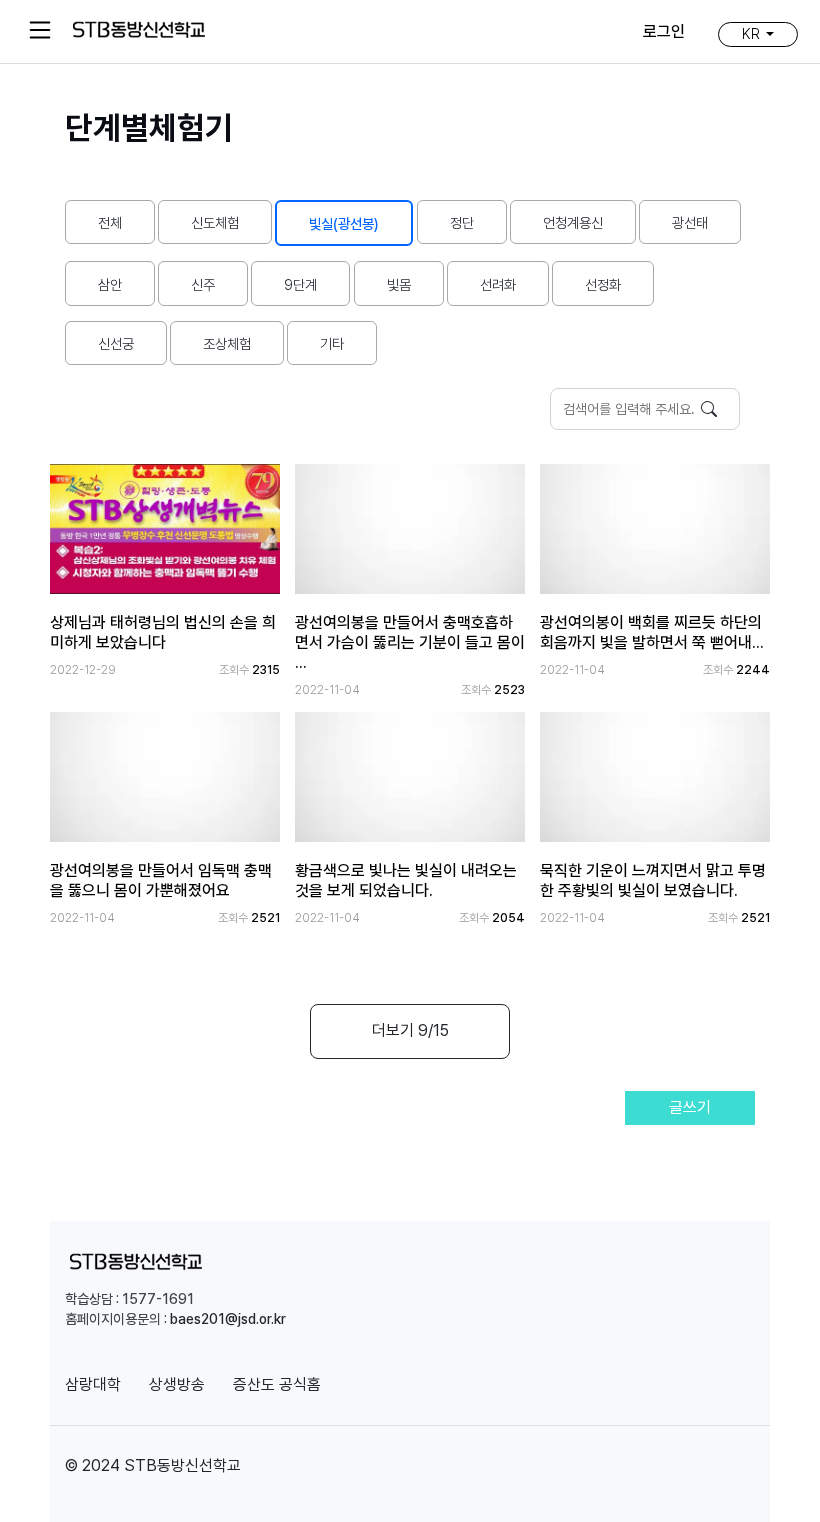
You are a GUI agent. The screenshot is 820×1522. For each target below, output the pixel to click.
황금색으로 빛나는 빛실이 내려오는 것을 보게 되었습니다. (406, 880)
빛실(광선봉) (344, 223)
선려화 (498, 284)
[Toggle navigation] (40, 30)
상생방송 (177, 1384)
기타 (332, 343)
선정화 (603, 284)
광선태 (690, 222)
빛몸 (399, 284)
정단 (462, 222)
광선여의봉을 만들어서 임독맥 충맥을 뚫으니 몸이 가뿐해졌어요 (161, 880)
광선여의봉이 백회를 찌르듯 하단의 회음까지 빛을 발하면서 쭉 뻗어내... (652, 632)
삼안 (110, 284)
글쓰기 (690, 1107)
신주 (203, 284)
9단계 (300, 284)
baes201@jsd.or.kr (228, 1319)
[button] (758, 34)
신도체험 (215, 222)
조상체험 (227, 343)
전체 (110, 222)
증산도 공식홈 (277, 1384)
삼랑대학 (93, 1384)
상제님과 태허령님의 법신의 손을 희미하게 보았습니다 (163, 632)
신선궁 (116, 343)
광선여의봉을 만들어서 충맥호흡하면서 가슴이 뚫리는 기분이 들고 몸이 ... (410, 642)
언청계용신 (573, 222)
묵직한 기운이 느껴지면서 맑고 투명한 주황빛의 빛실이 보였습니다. (653, 880)
